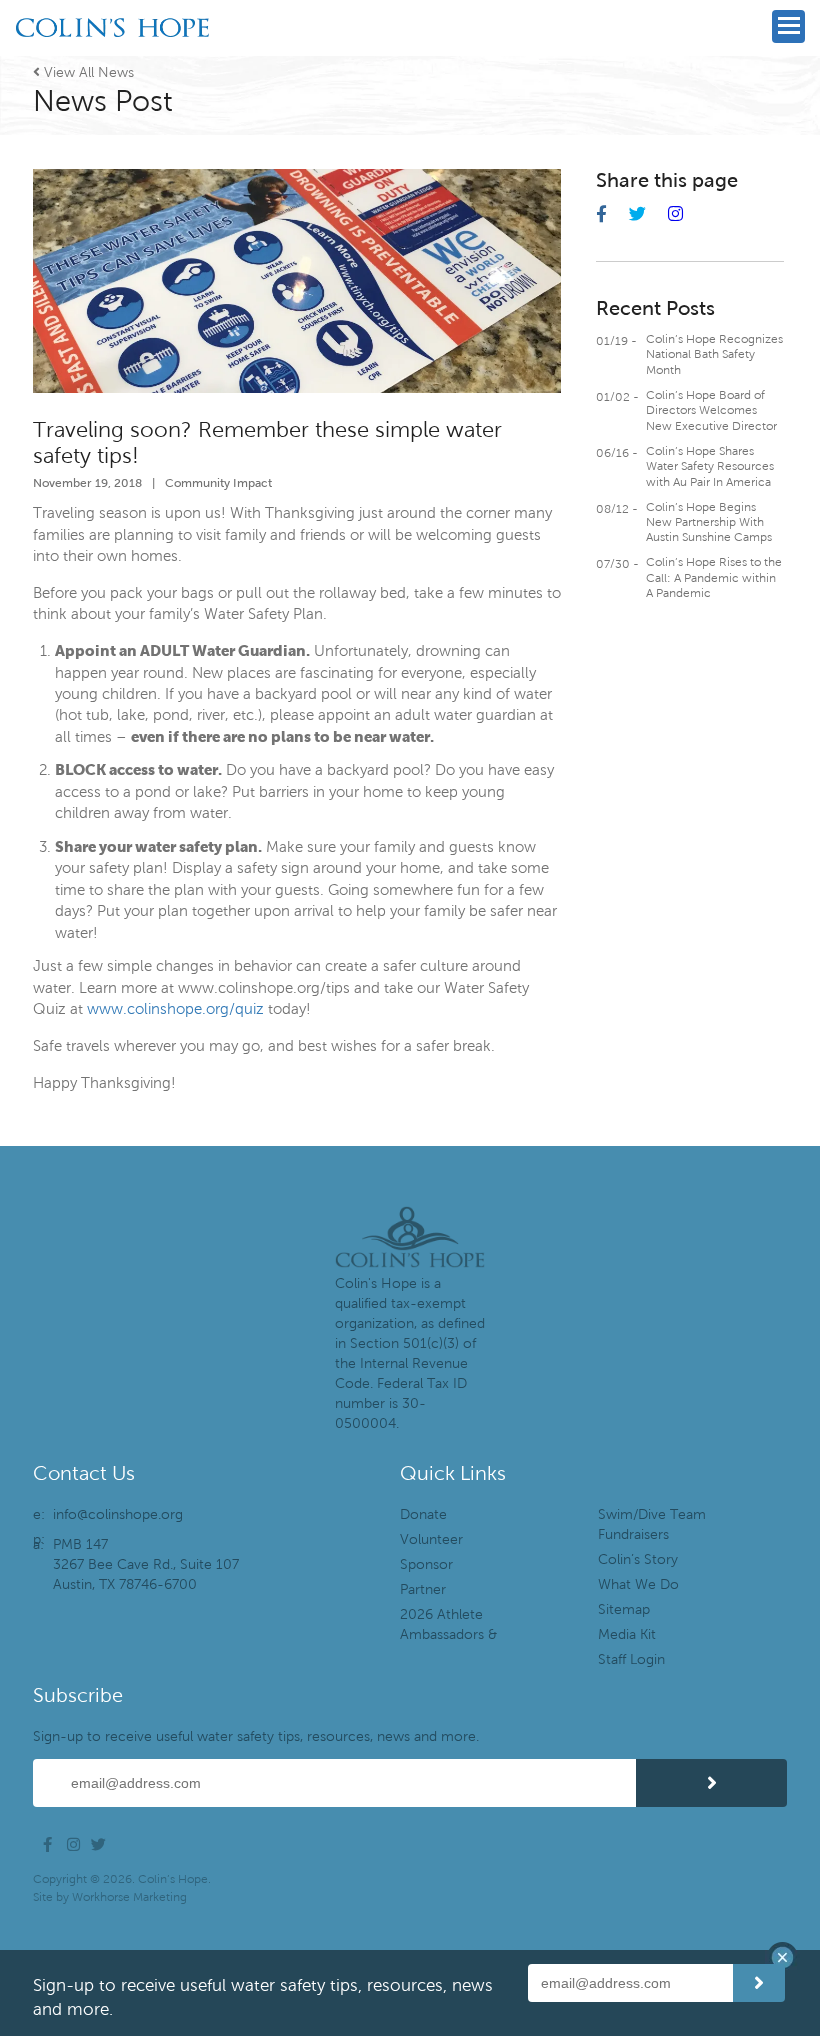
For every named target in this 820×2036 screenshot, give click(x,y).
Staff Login (631, 1659)
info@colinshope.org (118, 1514)
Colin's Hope (112, 56)
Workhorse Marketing (129, 1897)
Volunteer (431, 1539)
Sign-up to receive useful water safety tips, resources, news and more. (256, 1736)
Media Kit (627, 1634)
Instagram (77, 1845)
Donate (423, 1514)
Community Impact (218, 482)
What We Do (638, 1584)
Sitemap (624, 1609)
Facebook (53, 1845)
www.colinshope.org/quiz (175, 1008)
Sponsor (426, 1564)
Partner (423, 1589)
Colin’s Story (638, 1559)
